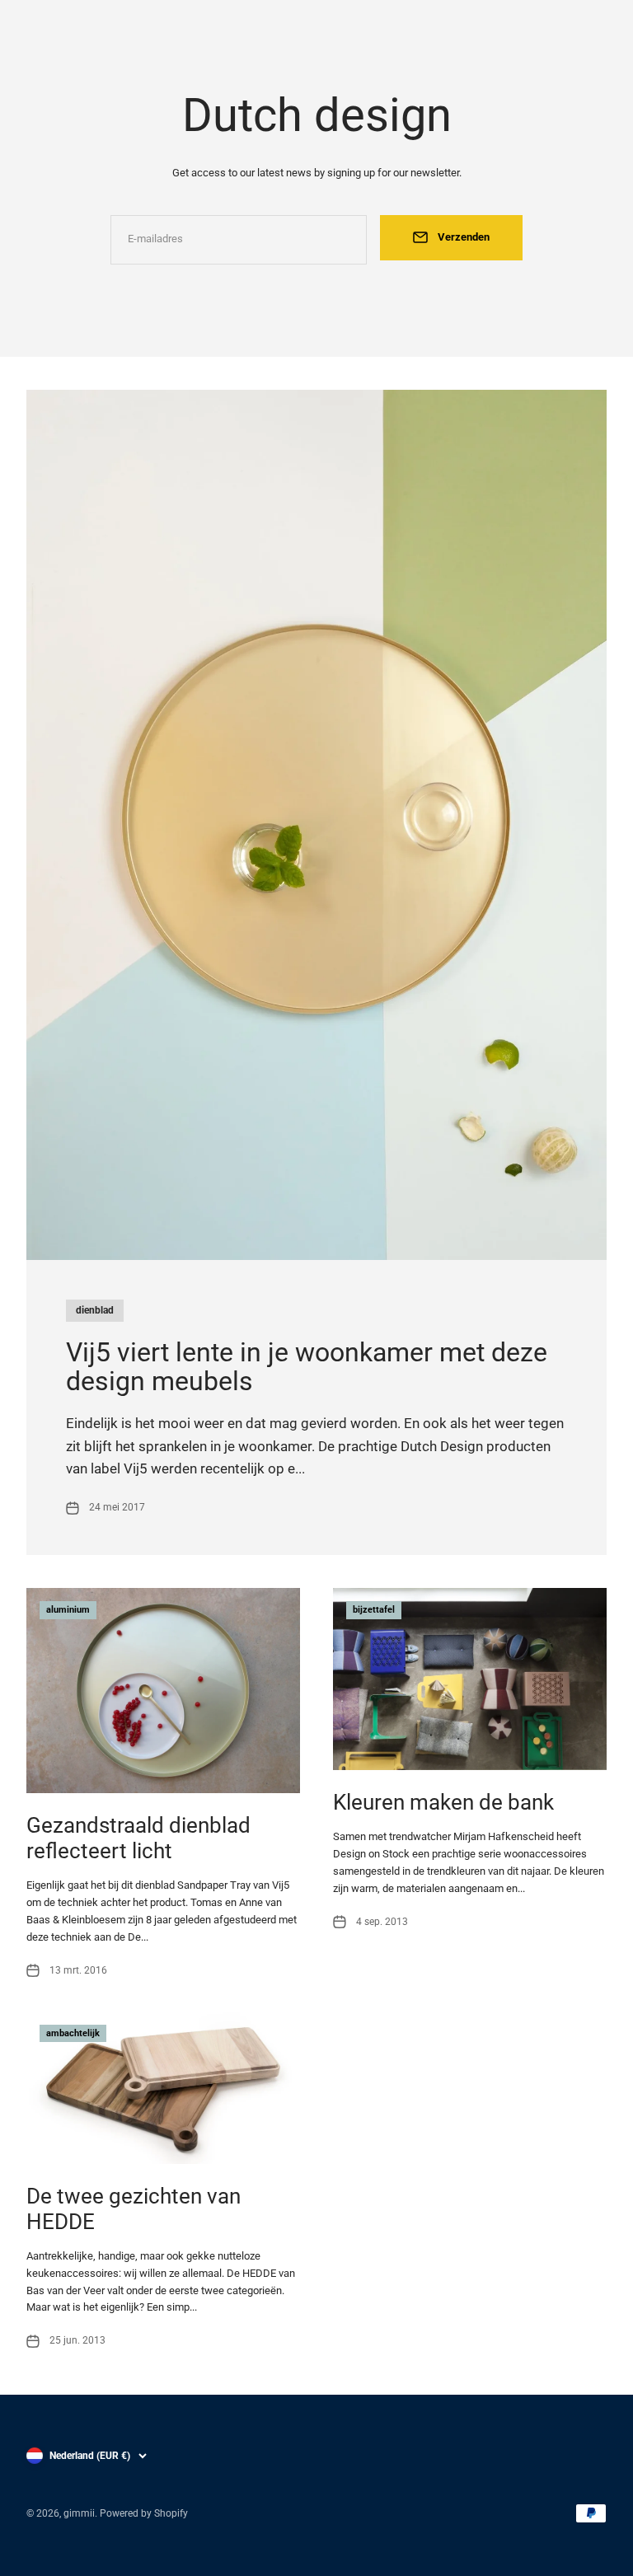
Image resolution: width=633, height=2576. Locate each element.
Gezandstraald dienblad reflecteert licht (138, 1838)
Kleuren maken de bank (443, 1802)
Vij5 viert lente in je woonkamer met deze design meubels (307, 1367)
